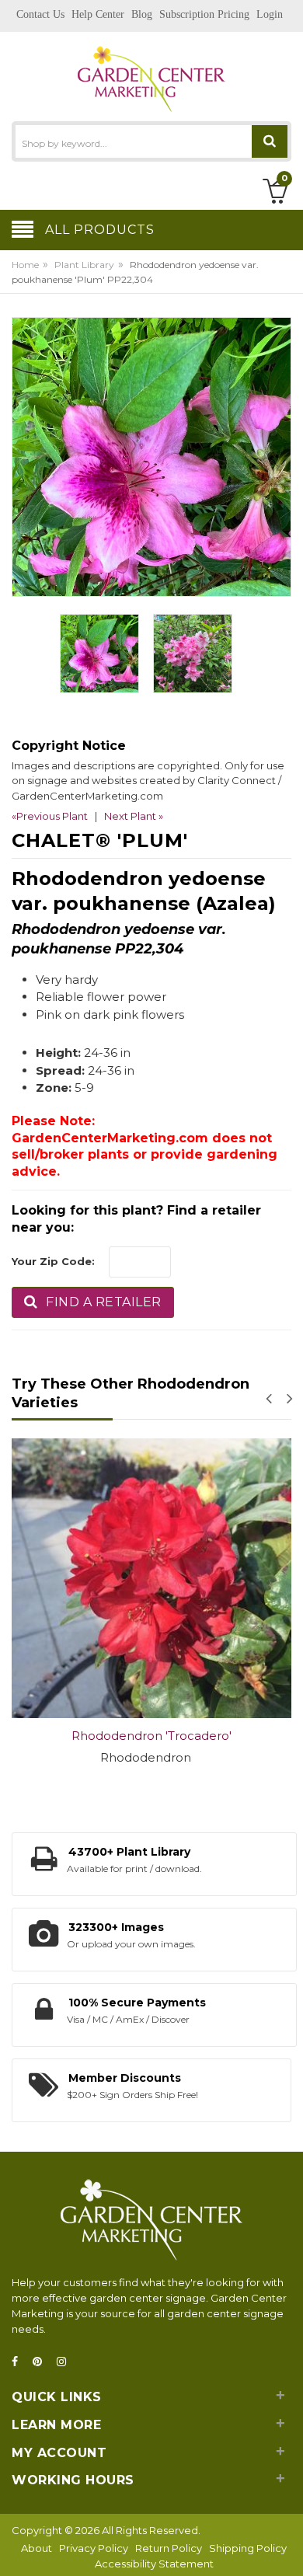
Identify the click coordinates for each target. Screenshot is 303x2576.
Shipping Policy (248, 2548)
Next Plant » (134, 816)
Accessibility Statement (154, 2564)
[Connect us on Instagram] (66, 2362)
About (37, 2548)
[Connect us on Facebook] (19, 2362)
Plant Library (84, 265)
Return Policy (169, 2548)
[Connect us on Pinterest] (42, 2362)
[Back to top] (287, 2548)
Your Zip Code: (53, 1261)
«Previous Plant (50, 816)
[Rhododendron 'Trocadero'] (151, 1578)
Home (25, 265)
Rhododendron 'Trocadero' (151, 1736)
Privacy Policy (94, 2548)
